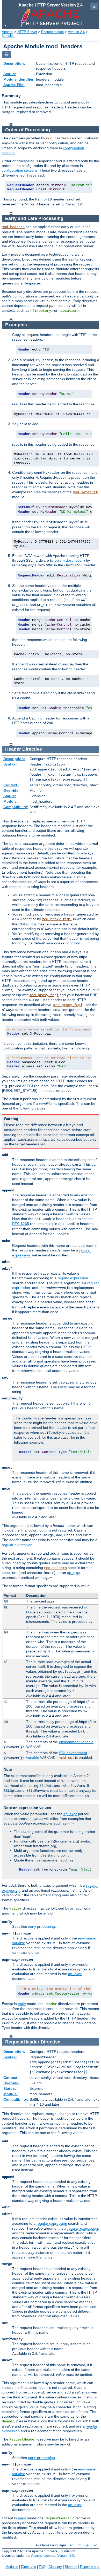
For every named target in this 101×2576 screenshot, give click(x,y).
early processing (41, 1926)
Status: (10, 74)
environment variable (76, 1742)
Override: (12, 790)
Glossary (55, 2567)
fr (80, 2545)
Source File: (14, 85)
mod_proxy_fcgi (56, 919)
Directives (28, 2567)
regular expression (73, 1278)
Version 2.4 (76, 32)
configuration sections (20, 170)
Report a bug (90, 2567)
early (22, 2004)
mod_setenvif (85, 492)
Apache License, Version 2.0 (53, 2556)
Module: (11, 801)
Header (8, 2421)
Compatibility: (16, 807)
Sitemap (71, 2567)
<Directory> (42, 311)
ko (95, 2545)
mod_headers (57, 138)
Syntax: (10, 764)
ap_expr (74, 1573)
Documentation (52, 32)
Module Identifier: (19, 79)
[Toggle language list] (6, 55)
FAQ (42, 2567)
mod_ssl (67, 1758)
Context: (11, 785)
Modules (8, 36)
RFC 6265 (21, 1224)
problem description (67, 560)
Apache (8, 32)
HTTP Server (27, 32)
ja (87, 2545)
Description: (14, 63)
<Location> (69, 311)
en (72, 2545)
